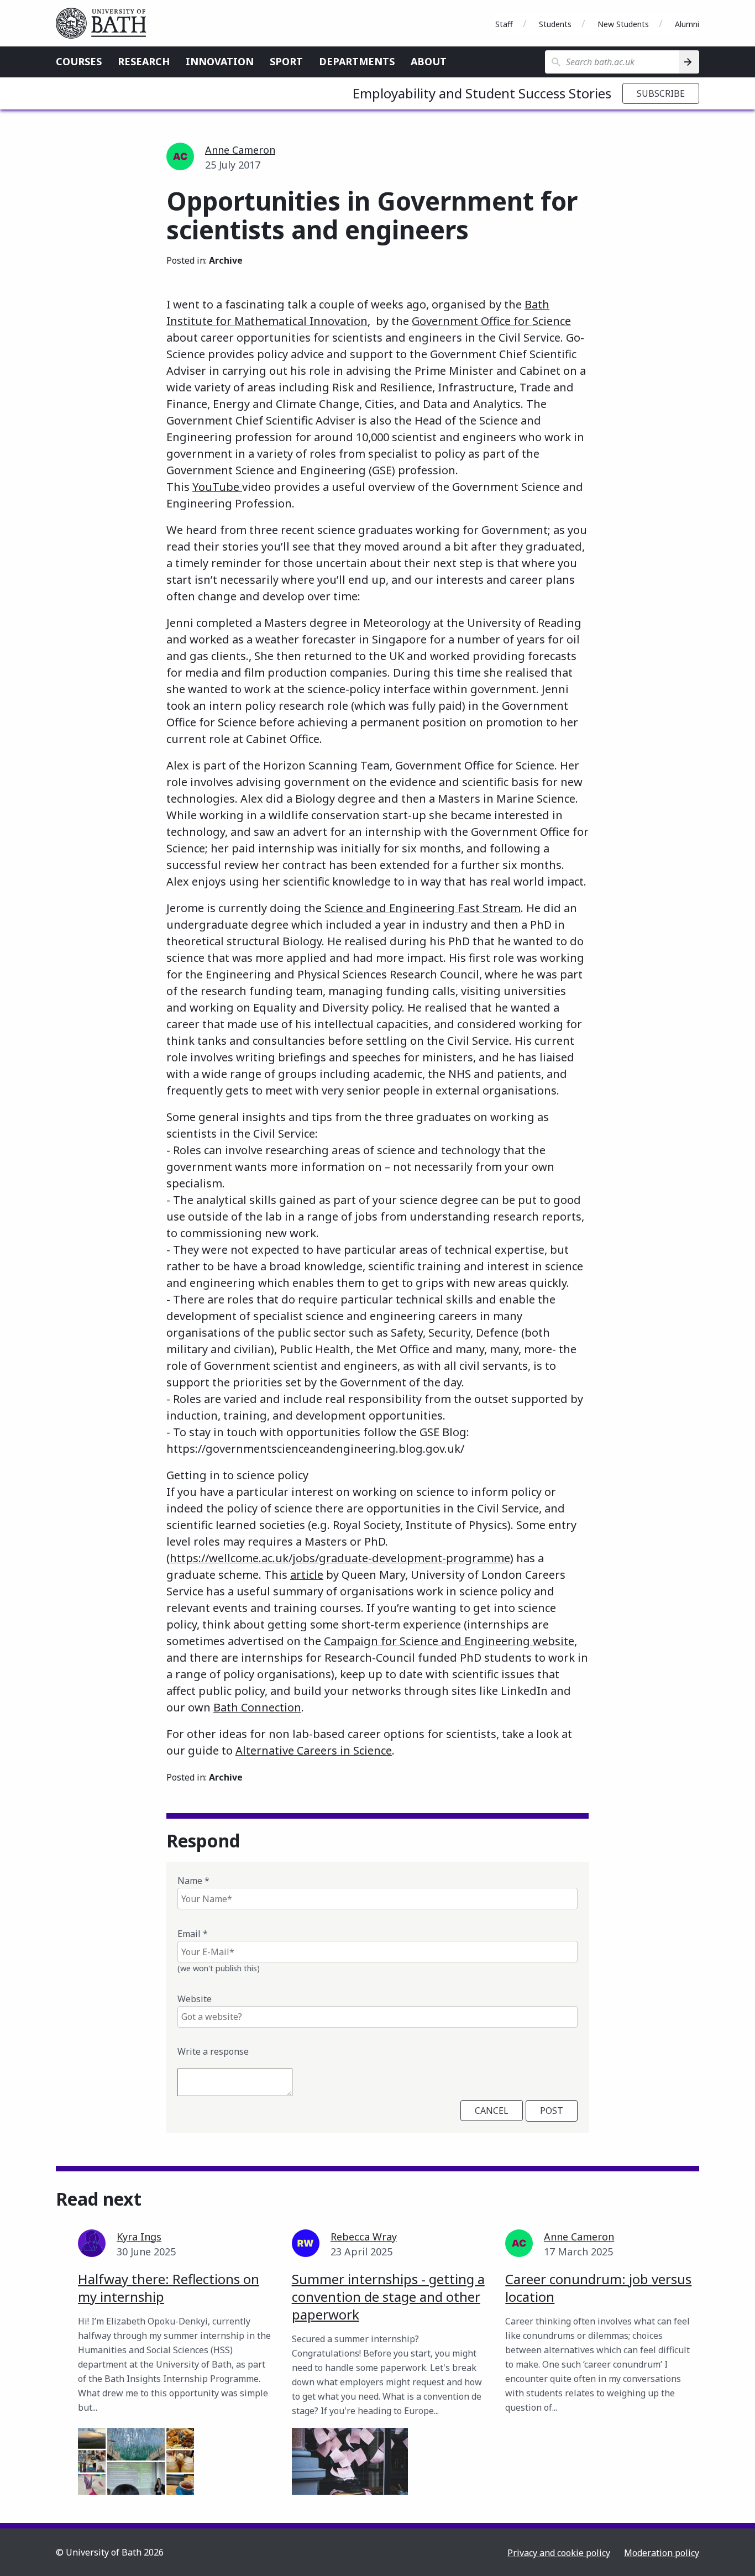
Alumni (687, 24)
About (429, 61)
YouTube (217, 487)
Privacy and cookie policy (559, 2553)
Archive (226, 260)
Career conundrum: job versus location (598, 2288)
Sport (286, 61)
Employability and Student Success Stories (482, 93)
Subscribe (661, 93)
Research (144, 61)
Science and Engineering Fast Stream (423, 908)
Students (555, 24)
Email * (193, 1934)
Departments (357, 61)
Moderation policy (662, 2553)
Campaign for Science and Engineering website (449, 1641)
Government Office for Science (491, 321)
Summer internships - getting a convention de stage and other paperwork (388, 2297)
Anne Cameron (240, 150)
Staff (504, 24)
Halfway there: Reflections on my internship (169, 2288)
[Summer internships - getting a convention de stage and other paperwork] (350, 2461)
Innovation (220, 61)
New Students (623, 24)
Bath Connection (257, 1707)
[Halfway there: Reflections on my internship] (136, 2461)
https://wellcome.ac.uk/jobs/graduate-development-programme (340, 1558)
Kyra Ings (139, 2237)
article (307, 1575)
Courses (79, 61)
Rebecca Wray (364, 2237)
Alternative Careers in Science (314, 1750)
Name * (193, 1881)
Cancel (492, 2111)
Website (195, 1999)
